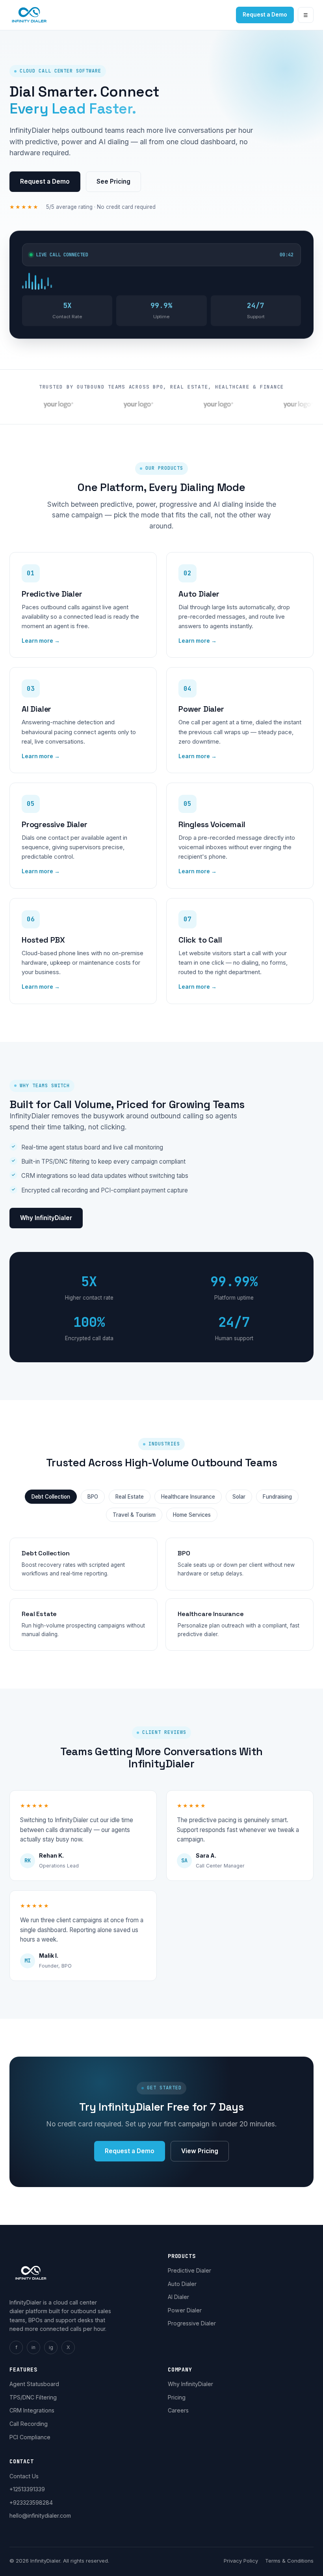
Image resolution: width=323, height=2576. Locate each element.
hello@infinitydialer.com (40, 2516)
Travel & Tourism (134, 1515)
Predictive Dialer (189, 2270)
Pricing (177, 2397)
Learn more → (41, 641)
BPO (93, 1497)
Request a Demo (265, 15)
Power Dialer (185, 2310)
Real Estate (130, 1497)
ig (51, 2347)
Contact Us (24, 2476)
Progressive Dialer (192, 2323)
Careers (178, 2410)
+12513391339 (27, 2489)
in (33, 2347)
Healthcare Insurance (188, 1497)
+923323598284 (31, 2503)
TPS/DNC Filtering (33, 2397)
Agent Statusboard (34, 2384)
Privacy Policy (241, 2561)
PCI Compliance (30, 2437)
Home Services (192, 1515)
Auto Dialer (182, 2284)
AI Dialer (178, 2297)
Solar (239, 1497)
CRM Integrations (32, 2410)
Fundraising (277, 1497)
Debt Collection (51, 1497)
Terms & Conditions (289, 2561)
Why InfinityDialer (46, 1218)
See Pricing (113, 181)
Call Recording (29, 2424)
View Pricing (200, 2151)
